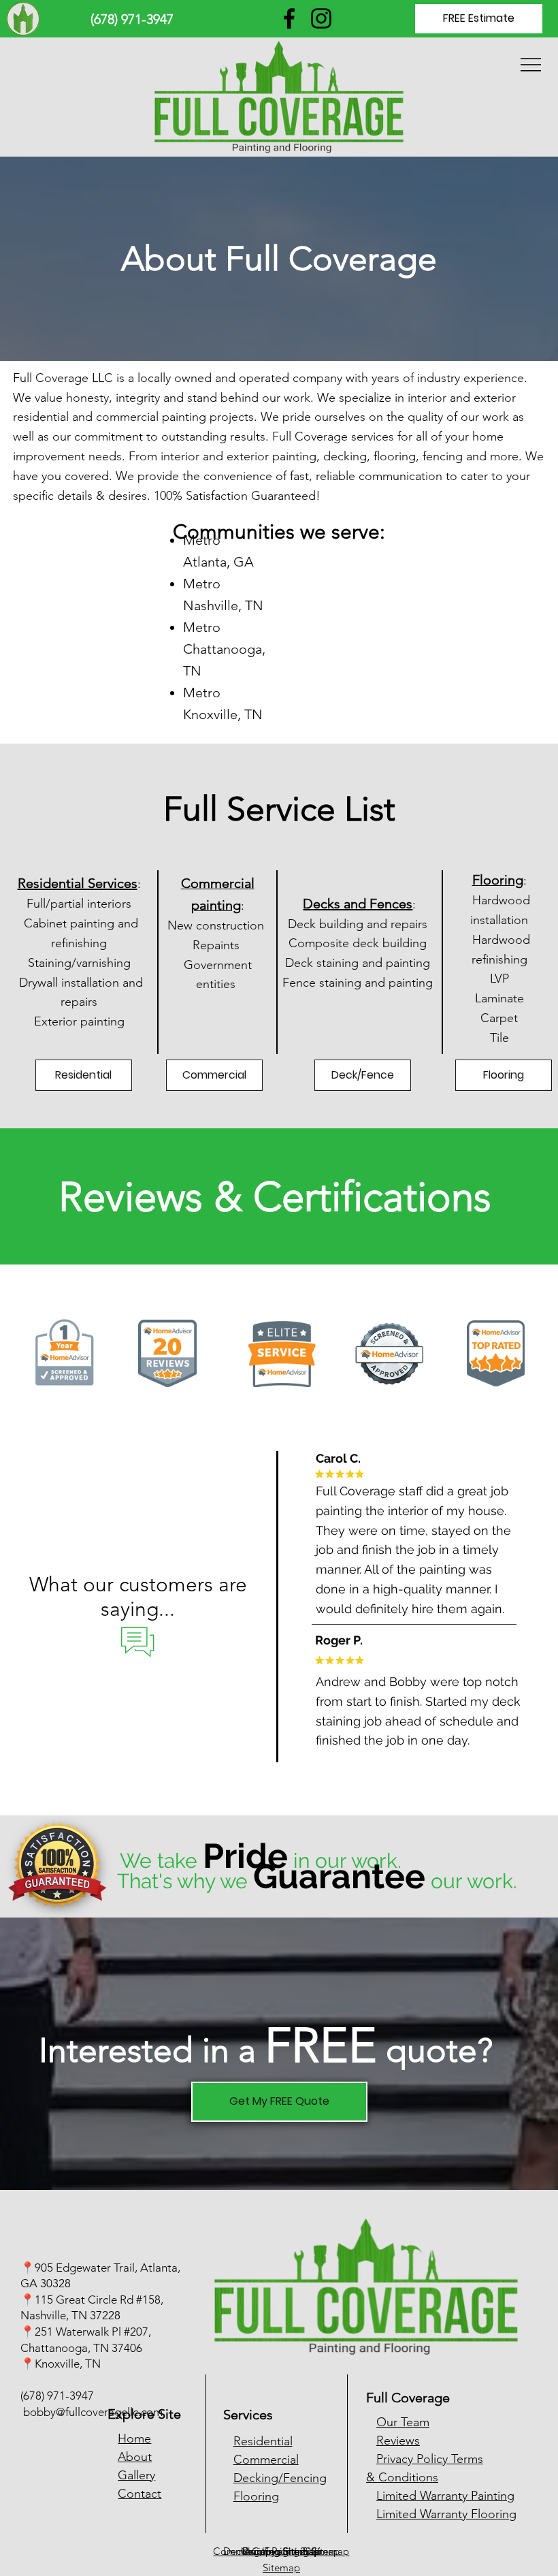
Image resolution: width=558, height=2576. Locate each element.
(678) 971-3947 (57, 2396)
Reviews (398, 2440)
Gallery (136, 2475)
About (135, 2457)
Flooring (256, 2496)
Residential (263, 2441)
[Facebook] (289, 18)
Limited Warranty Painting (445, 2496)
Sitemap (281, 2567)
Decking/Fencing (280, 2478)
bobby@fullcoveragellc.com (93, 2412)
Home (134, 2438)
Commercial (266, 2460)
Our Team (403, 2422)
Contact (139, 2494)
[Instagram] (321, 18)
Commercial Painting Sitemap (281, 2551)
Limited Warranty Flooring (446, 2514)
